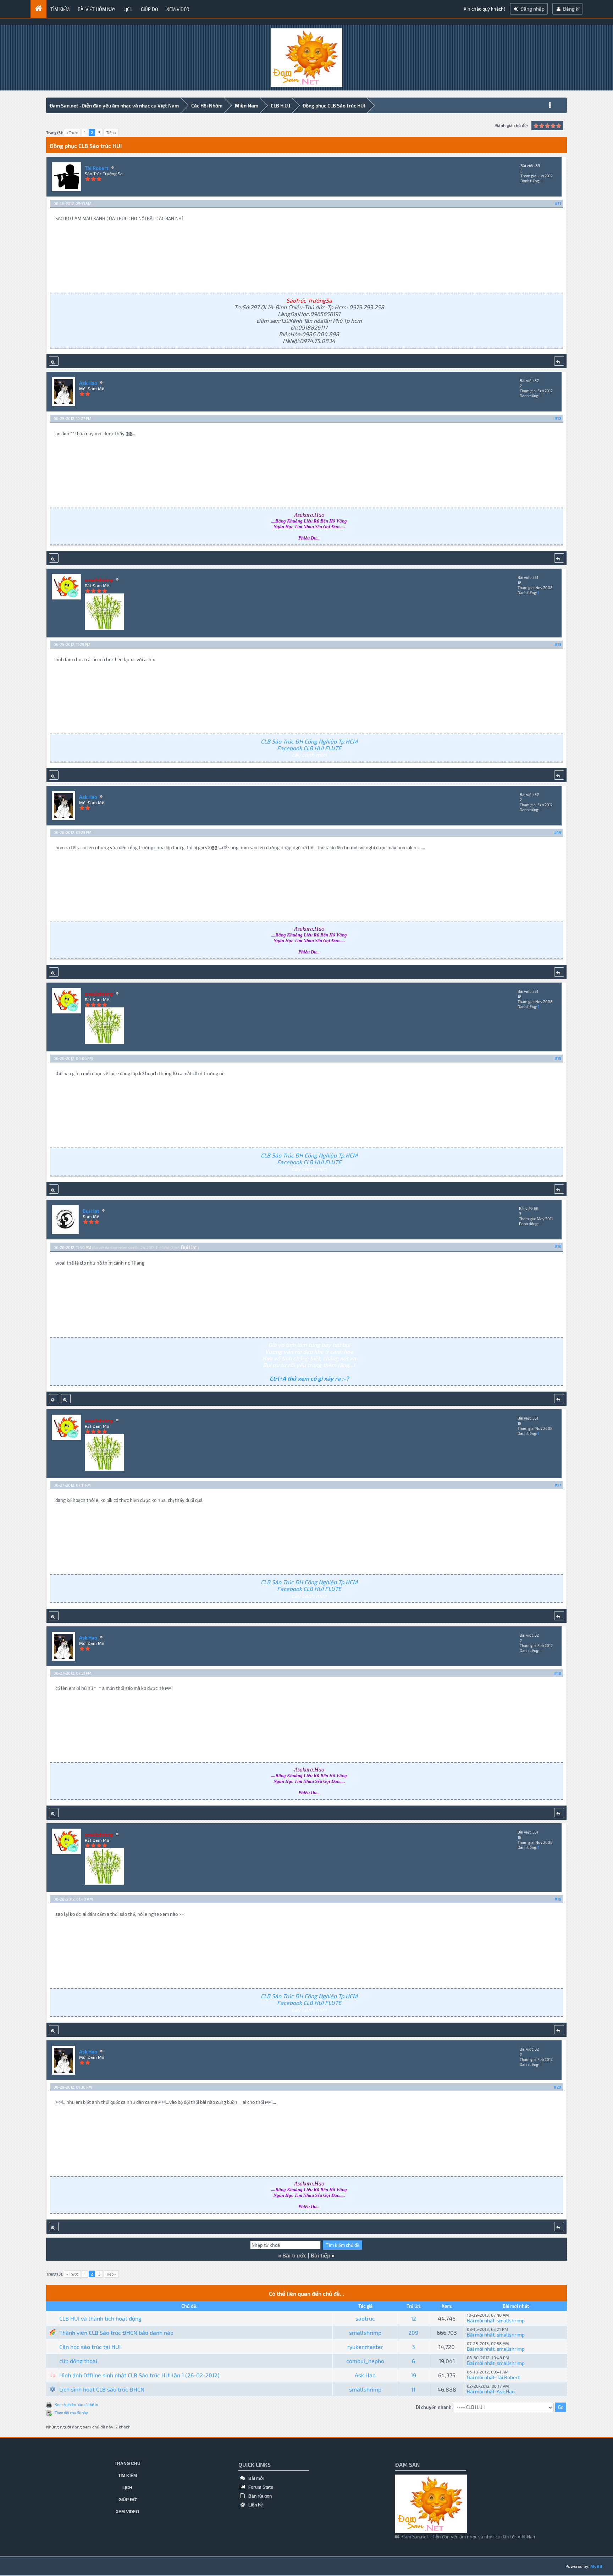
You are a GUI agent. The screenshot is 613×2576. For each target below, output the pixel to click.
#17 (558, 1485)
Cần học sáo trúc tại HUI (90, 2347)
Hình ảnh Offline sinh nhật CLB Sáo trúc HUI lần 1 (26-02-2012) (139, 2375)
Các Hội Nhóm (207, 106)
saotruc (365, 2318)
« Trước (72, 132)
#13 (558, 644)
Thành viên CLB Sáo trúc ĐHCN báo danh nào (116, 2332)
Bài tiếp (321, 2255)
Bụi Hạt (91, 1211)
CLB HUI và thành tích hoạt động (100, 2318)
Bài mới (256, 2478)
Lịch (128, 9)
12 (413, 2318)
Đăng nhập (532, 9)
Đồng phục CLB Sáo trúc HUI (334, 106)
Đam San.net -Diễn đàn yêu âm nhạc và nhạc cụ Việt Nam (114, 106)
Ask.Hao (88, 383)
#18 (558, 1673)
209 (413, 2332)
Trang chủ (128, 2464)
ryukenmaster (365, 2347)
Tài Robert (97, 168)
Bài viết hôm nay (96, 9)
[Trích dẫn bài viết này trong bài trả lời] (559, 361)
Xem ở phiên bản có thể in (76, 2404)
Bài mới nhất (481, 2320)
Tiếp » (111, 132)
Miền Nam (247, 106)
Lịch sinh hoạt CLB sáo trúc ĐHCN (102, 2389)
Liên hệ (255, 2505)
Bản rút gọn (259, 2496)
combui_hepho (365, 2361)
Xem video (178, 9)
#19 (558, 1899)
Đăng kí (571, 9)
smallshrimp (511, 2320)
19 (413, 2375)
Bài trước (294, 2255)
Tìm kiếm (60, 9)
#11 (558, 203)
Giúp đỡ (150, 9)
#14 (558, 832)
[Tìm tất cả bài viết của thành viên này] (54, 361)
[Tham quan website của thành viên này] (54, 1399)
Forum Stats (260, 2487)
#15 (558, 1058)
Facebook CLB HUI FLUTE (309, 748)
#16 (558, 1246)
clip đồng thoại (78, 2361)
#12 (558, 418)
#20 (557, 2087)
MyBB (596, 2566)
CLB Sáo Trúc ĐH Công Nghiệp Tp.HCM (309, 741)
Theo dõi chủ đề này (71, 2413)
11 (413, 2389)
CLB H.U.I (280, 106)
